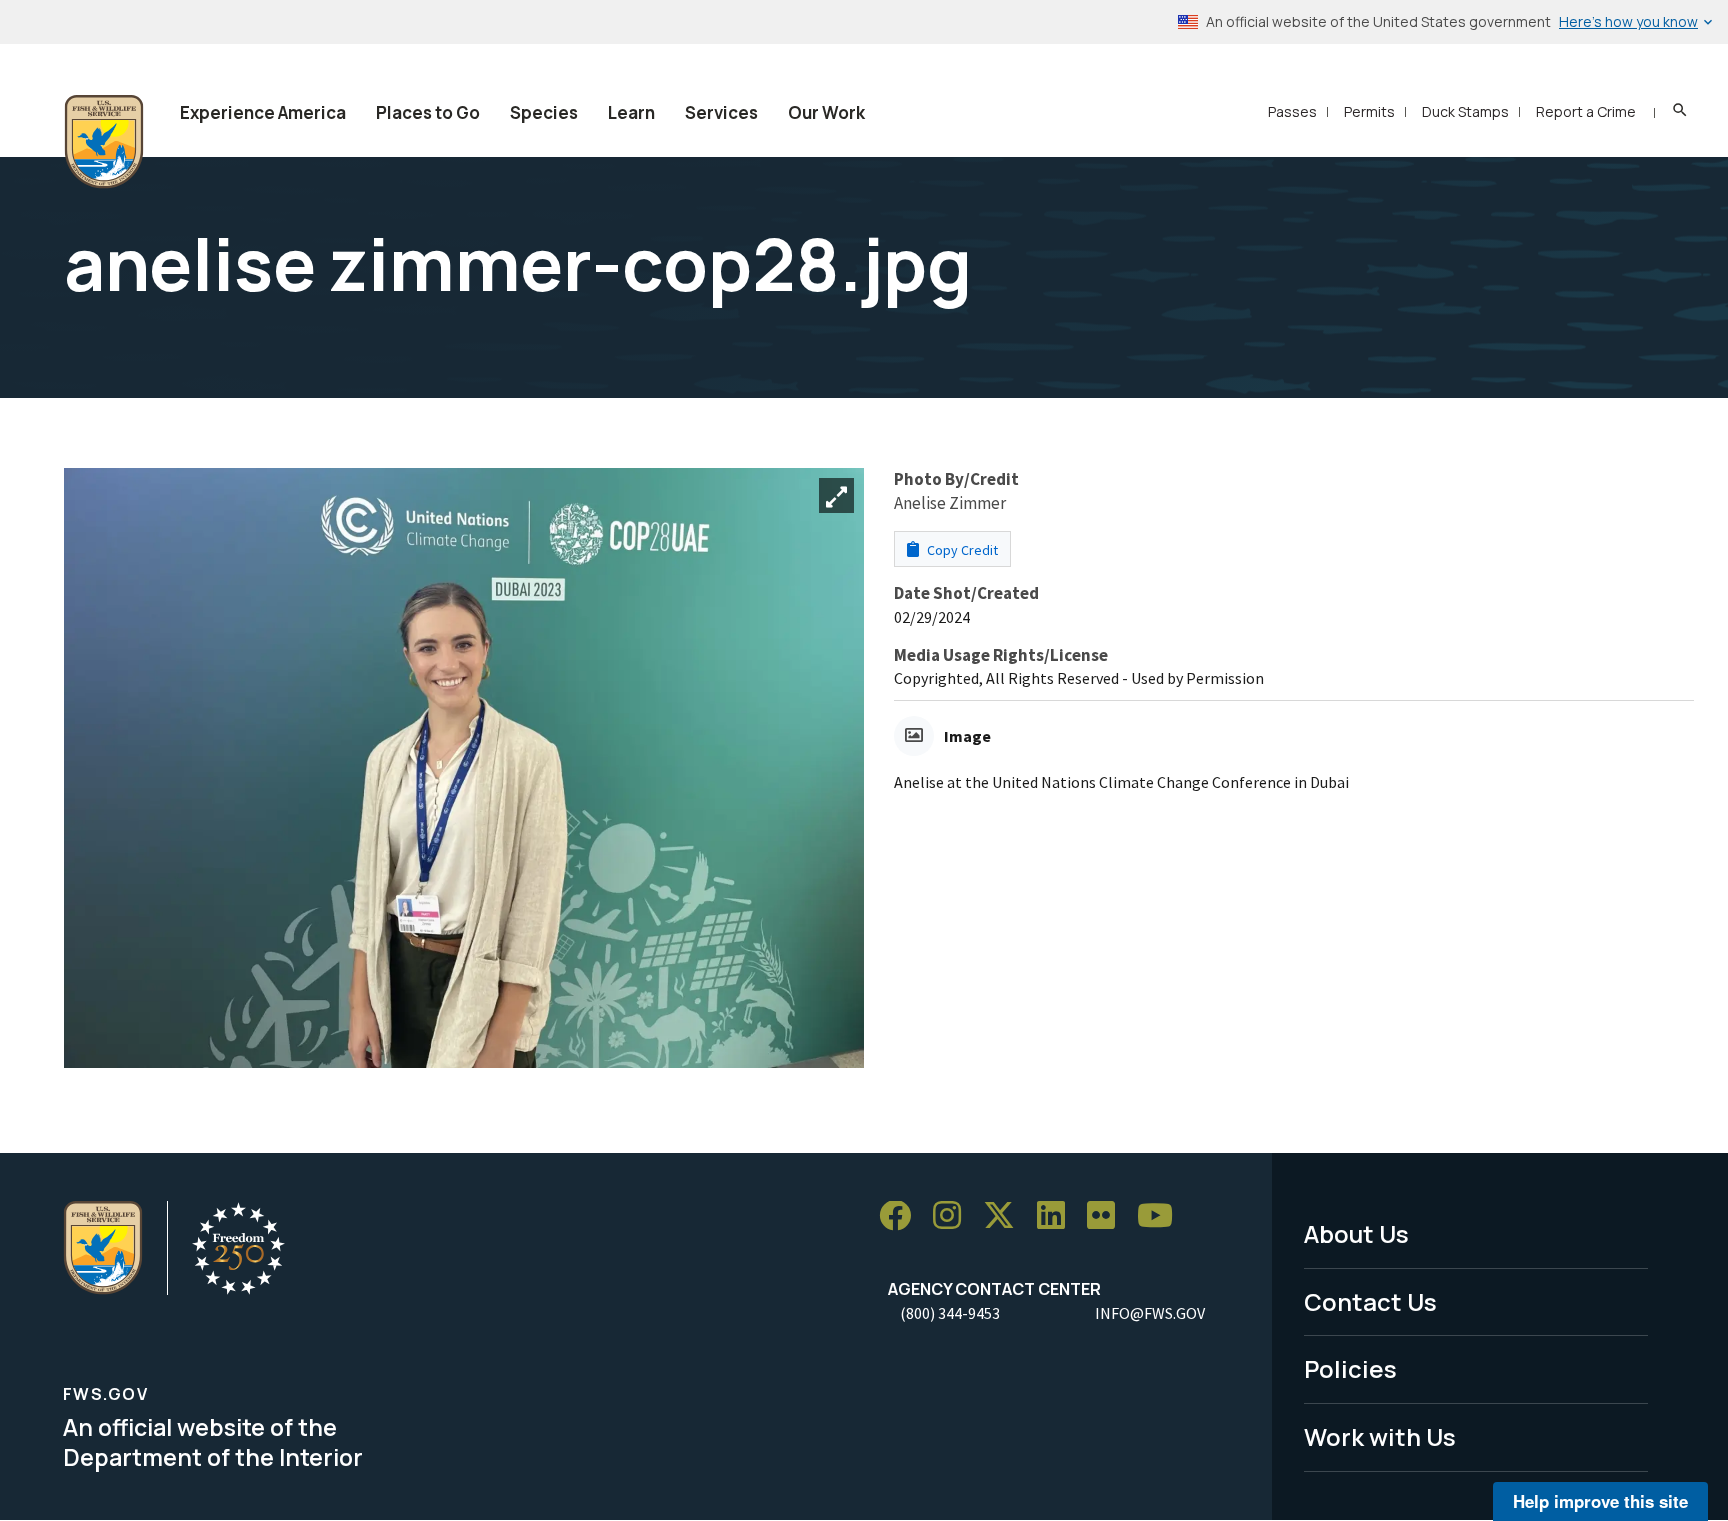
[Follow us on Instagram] (954, 1216)
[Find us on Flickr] (1108, 1216)
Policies (1350, 1368)
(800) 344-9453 (950, 1313)
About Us (1356, 1233)
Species (544, 112)
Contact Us (1370, 1301)
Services (721, 112)
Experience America (263, 112)
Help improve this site (1600, 1501)
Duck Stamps (1465, 111)
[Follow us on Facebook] (902, 1216)
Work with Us (1380, 1436)
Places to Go (428, 112)
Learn (631, 112)
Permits (1369, 111)
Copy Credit (961, 550)
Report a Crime (1586, 111)
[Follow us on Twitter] (1006, 1216)
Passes (1292, 111)
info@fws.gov (1150, 1313)
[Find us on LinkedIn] (1058, 1216)
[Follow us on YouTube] (1162, 1216)
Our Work (826, 112)
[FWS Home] (104, 142)
